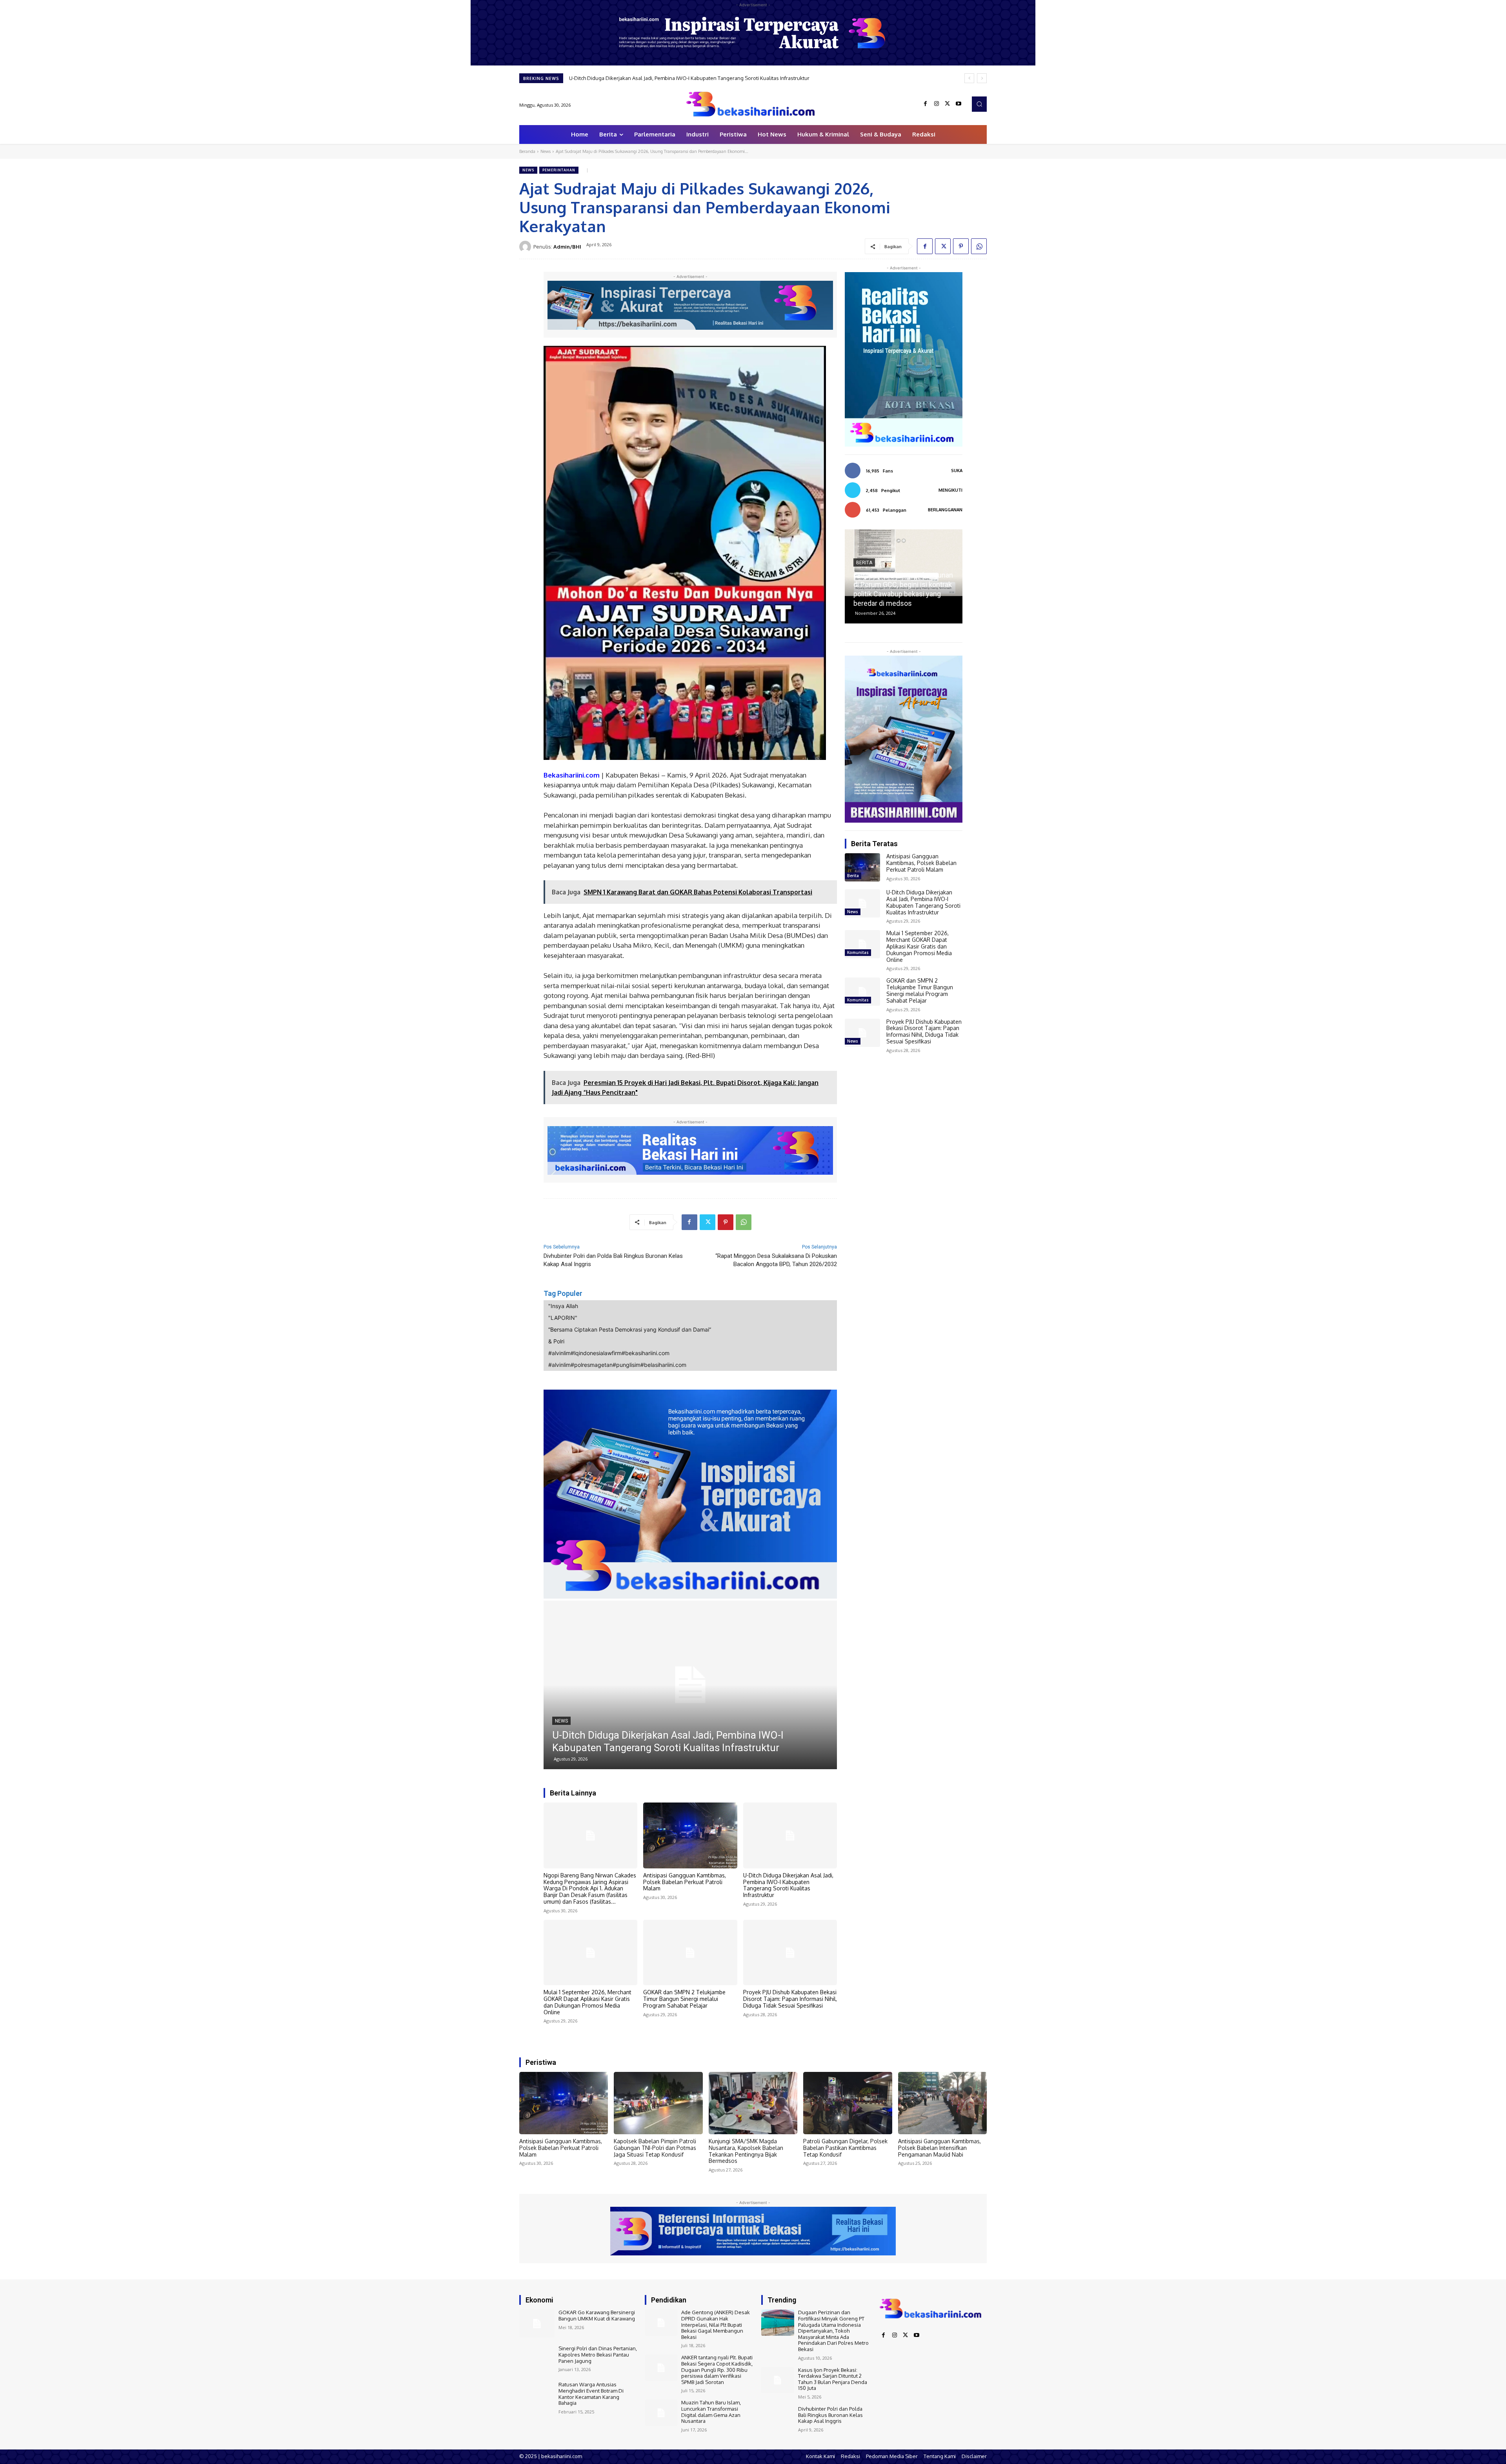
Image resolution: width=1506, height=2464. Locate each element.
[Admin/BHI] (526, 247)
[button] (979, 104)
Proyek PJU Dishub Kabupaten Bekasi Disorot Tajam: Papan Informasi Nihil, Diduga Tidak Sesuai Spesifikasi (790, 1999)
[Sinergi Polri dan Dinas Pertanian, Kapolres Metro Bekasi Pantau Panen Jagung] (537, 2360)
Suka (957, 471)
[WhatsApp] (979, 246)
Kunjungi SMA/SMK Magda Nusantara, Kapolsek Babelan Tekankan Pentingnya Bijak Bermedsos (746, 2151)
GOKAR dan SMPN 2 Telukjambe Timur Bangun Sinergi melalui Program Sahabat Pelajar (672, 78)
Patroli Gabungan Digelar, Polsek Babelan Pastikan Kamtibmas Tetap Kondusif (845, 2148)
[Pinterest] (961, 246)
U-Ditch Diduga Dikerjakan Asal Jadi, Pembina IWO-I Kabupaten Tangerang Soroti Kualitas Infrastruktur (788, 1885)
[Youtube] (959, 104)
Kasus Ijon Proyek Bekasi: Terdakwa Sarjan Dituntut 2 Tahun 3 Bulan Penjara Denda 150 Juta (833, 2379)
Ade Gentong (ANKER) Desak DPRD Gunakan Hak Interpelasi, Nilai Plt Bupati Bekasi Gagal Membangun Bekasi (716, 2324)
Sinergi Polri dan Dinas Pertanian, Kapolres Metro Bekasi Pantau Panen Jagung (598, 2354)
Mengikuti (950, 490)
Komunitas (568, 1721)
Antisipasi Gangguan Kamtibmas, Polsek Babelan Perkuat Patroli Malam (685, 1882)
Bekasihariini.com (572, 775)
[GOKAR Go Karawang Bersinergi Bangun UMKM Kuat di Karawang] (537, 2324)
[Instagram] (937, 104)
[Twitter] (948, 104)
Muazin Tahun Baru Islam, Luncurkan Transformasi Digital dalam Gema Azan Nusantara (711, 2412)
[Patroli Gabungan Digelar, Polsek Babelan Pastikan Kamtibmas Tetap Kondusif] (848, 2103)
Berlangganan (945, 510)
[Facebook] (926, 104)
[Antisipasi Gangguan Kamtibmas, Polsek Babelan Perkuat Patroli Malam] (690, 1835)
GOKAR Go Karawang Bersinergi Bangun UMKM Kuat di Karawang (597, 2315)
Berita (853, 876)
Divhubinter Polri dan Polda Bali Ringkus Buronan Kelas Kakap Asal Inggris (830, 2415)
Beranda (527, 151)
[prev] (969, 78)
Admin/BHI (567, 247)
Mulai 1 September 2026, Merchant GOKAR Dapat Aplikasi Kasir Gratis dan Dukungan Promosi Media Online (587, 2002)
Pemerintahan (559, 170)
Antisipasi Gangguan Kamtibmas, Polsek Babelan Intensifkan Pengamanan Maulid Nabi (939, 2148)
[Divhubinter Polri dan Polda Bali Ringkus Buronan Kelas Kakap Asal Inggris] (778, 2419)
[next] (982, 78)
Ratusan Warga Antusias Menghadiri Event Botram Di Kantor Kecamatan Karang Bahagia (591, 2394)
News (546, 151)
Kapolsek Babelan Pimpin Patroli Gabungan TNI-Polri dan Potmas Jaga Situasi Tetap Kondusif (655, 2148)
